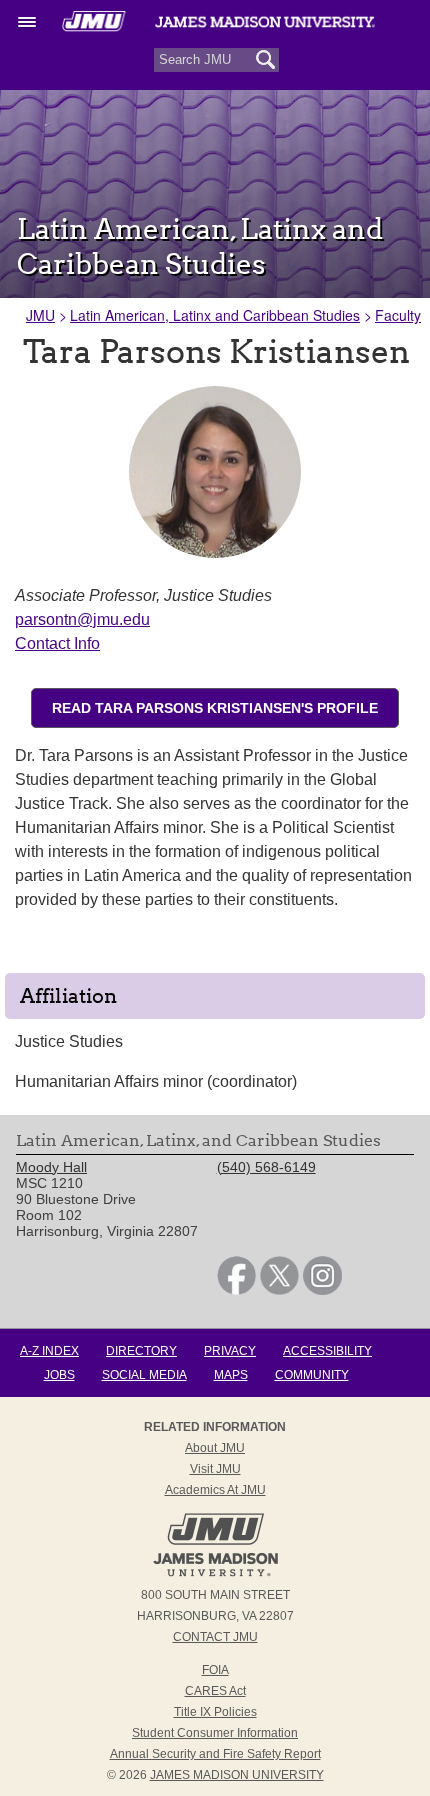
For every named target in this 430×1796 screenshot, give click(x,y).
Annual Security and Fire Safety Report (215, 1754)
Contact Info (57, 643)
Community (312, 1375)
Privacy (230, 1351)
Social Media (144, 1375)
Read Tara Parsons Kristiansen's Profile (215, 708)
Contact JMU (215, 1637)
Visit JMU (215, 1469)
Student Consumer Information (215, 1733)
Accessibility (327, 1351)
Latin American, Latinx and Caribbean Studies (215, 315)
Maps (231, 1375)
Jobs (59, 1375)
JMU (40, 315)
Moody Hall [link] (51, 1167)
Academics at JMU (215, 1490)
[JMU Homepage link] (215, 1574)
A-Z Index (49, 1351)
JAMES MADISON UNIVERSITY (237, 1775)
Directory (141, 1351)
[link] (236, 1290)
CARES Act (215, 1691)
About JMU (215, 1448)
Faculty (398, 315)
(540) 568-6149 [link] (266, 1167)
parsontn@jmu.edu (82, 619)
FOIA (215, 1670)
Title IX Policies (215, 1712)
